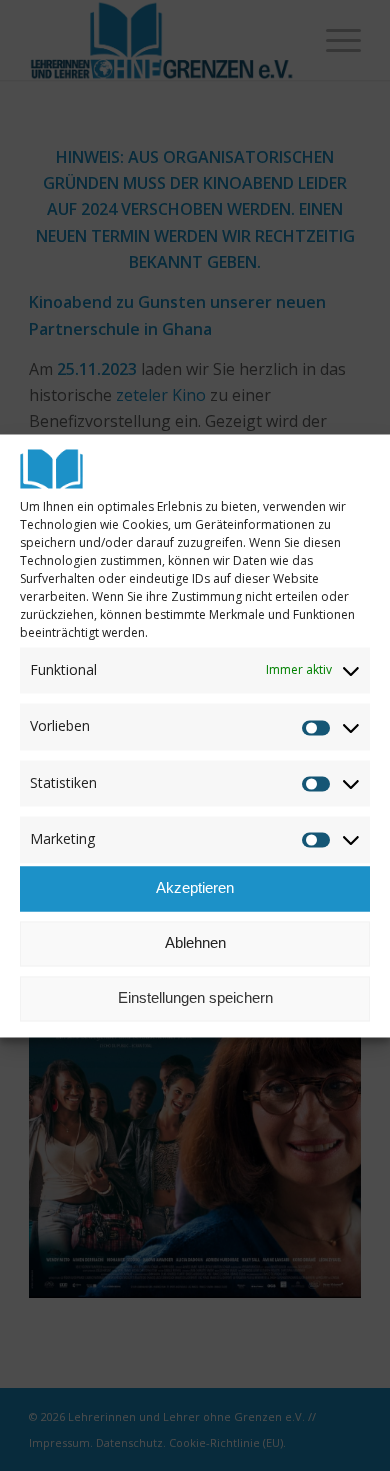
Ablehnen (195, 943)
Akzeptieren (195, 888)
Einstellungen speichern (195, 998)
